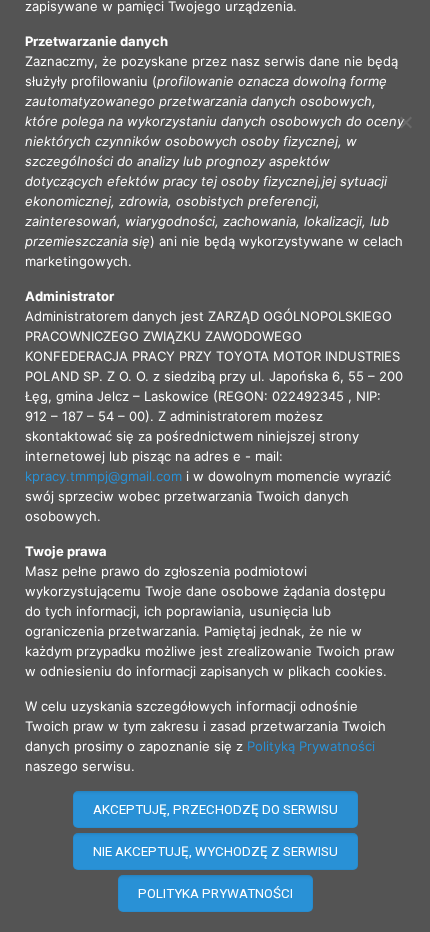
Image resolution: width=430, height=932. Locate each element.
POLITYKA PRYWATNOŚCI (215, 893)
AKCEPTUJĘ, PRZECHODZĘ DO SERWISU (215, 809)
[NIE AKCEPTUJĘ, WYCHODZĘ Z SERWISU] (405, 122)
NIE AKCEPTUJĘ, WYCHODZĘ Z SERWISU (215, 851)
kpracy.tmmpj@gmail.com (103, 476)
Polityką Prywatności (311, 746)
